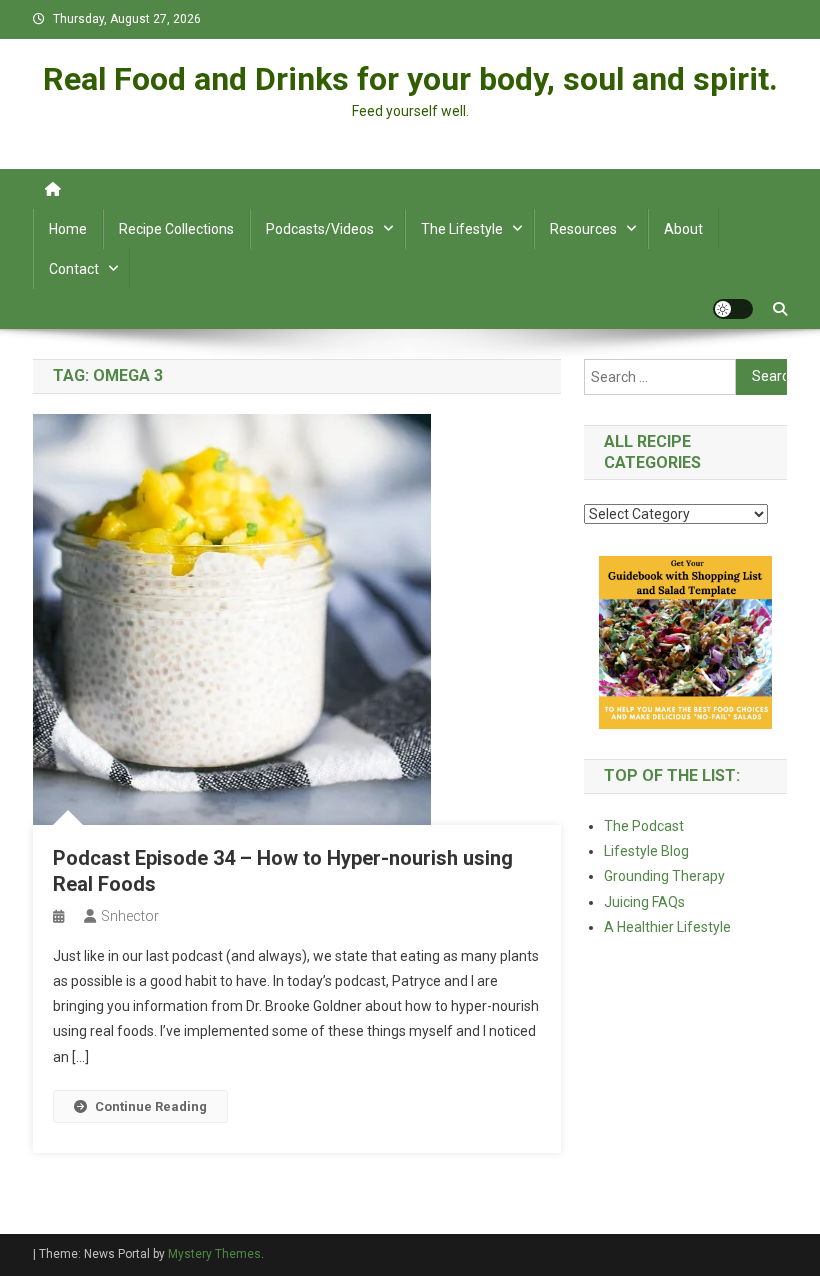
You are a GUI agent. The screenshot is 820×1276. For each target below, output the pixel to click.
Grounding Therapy (664, 876)
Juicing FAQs (644, 902)
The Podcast (644, 826)
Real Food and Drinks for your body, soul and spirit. (410, 79)
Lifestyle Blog (646, 851)
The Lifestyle (462, 229)
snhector (130, 916)
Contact (74, 269)
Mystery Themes (214, 1254)
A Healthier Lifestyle (667, 927)
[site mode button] (733, 309)
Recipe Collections (176, 229)
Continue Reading (151, 1106)
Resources (583, 229)
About (683, 229)
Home (68, 229)
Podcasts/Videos (320, 229)
